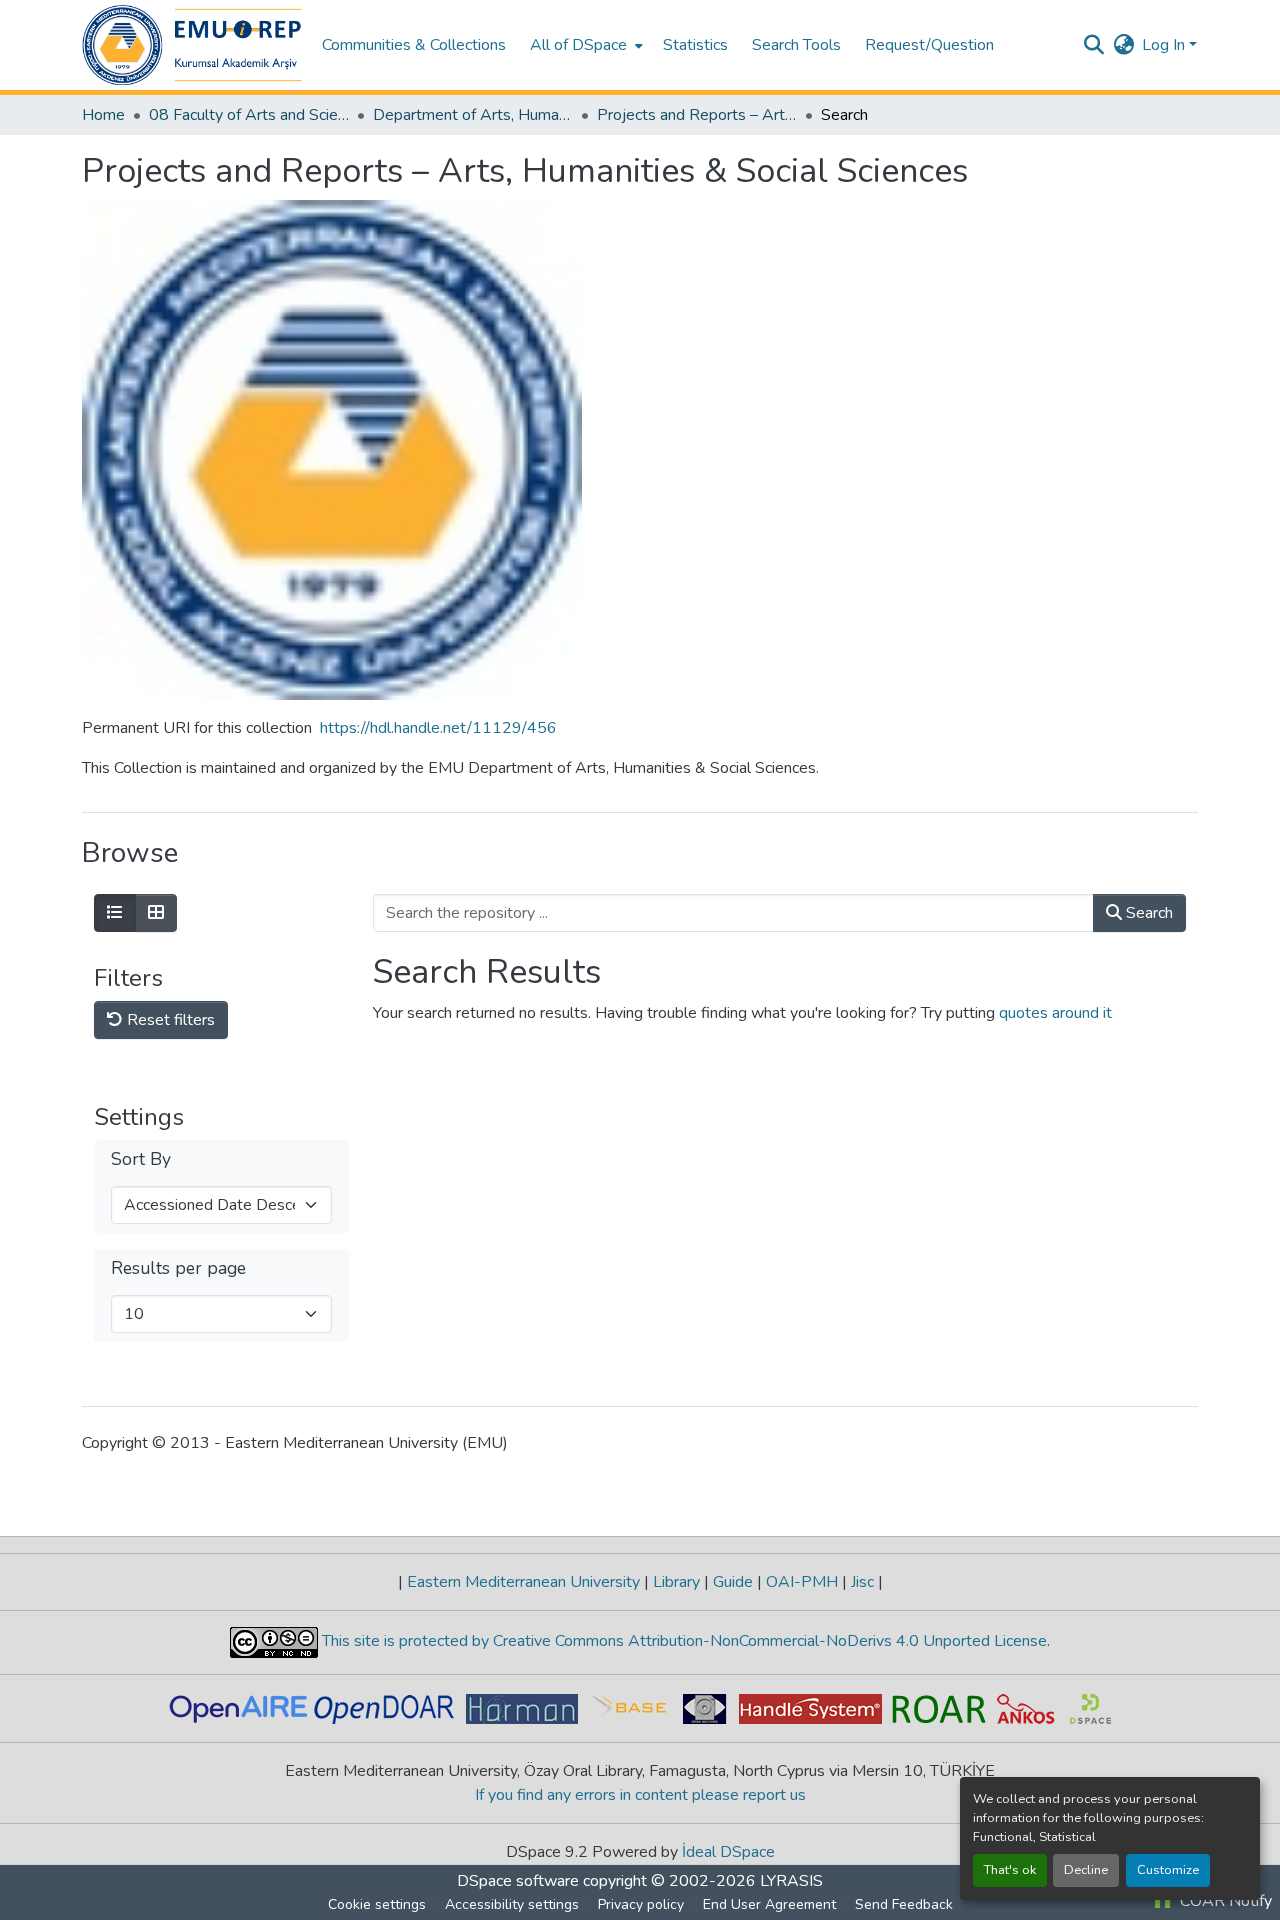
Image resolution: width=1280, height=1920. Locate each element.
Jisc (862, 1582)
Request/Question (929, 45)
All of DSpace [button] (578, 45)
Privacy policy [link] (641, 1904)
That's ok (1010, 1870)
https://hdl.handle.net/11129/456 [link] (438, 728)
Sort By (141, 1159)
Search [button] (1147, 913)
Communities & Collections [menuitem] (414, 45)
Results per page (178, 1268)
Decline (1086, 1870)
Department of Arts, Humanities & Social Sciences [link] (473, 115)
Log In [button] (1165, 45)
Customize (1168, 1870)
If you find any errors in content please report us (640, 1795)
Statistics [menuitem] (695, 45)
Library (676, 1582)
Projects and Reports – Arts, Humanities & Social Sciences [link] (697, 115)
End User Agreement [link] (769, 1904)
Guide (733, 1582)
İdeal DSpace (728, 1852)
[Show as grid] (156, 913)
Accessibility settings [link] (512, 1904)
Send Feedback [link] (904, 1904)
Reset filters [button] (169, 1020)
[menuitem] (584, 45)
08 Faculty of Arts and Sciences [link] (249, 115)
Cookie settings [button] (377, 1904)
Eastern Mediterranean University (523, 1582)
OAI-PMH (802, 1582)
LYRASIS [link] (791, 1881)
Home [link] (103, 115)
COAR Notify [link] (1224, 1901)
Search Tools (796, 45)
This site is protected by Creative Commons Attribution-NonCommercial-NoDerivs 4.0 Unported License (682, 1641)
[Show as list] (115, 913)
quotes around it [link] (1055, 1013)
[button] (192, 45)
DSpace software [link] (518, 1881)
